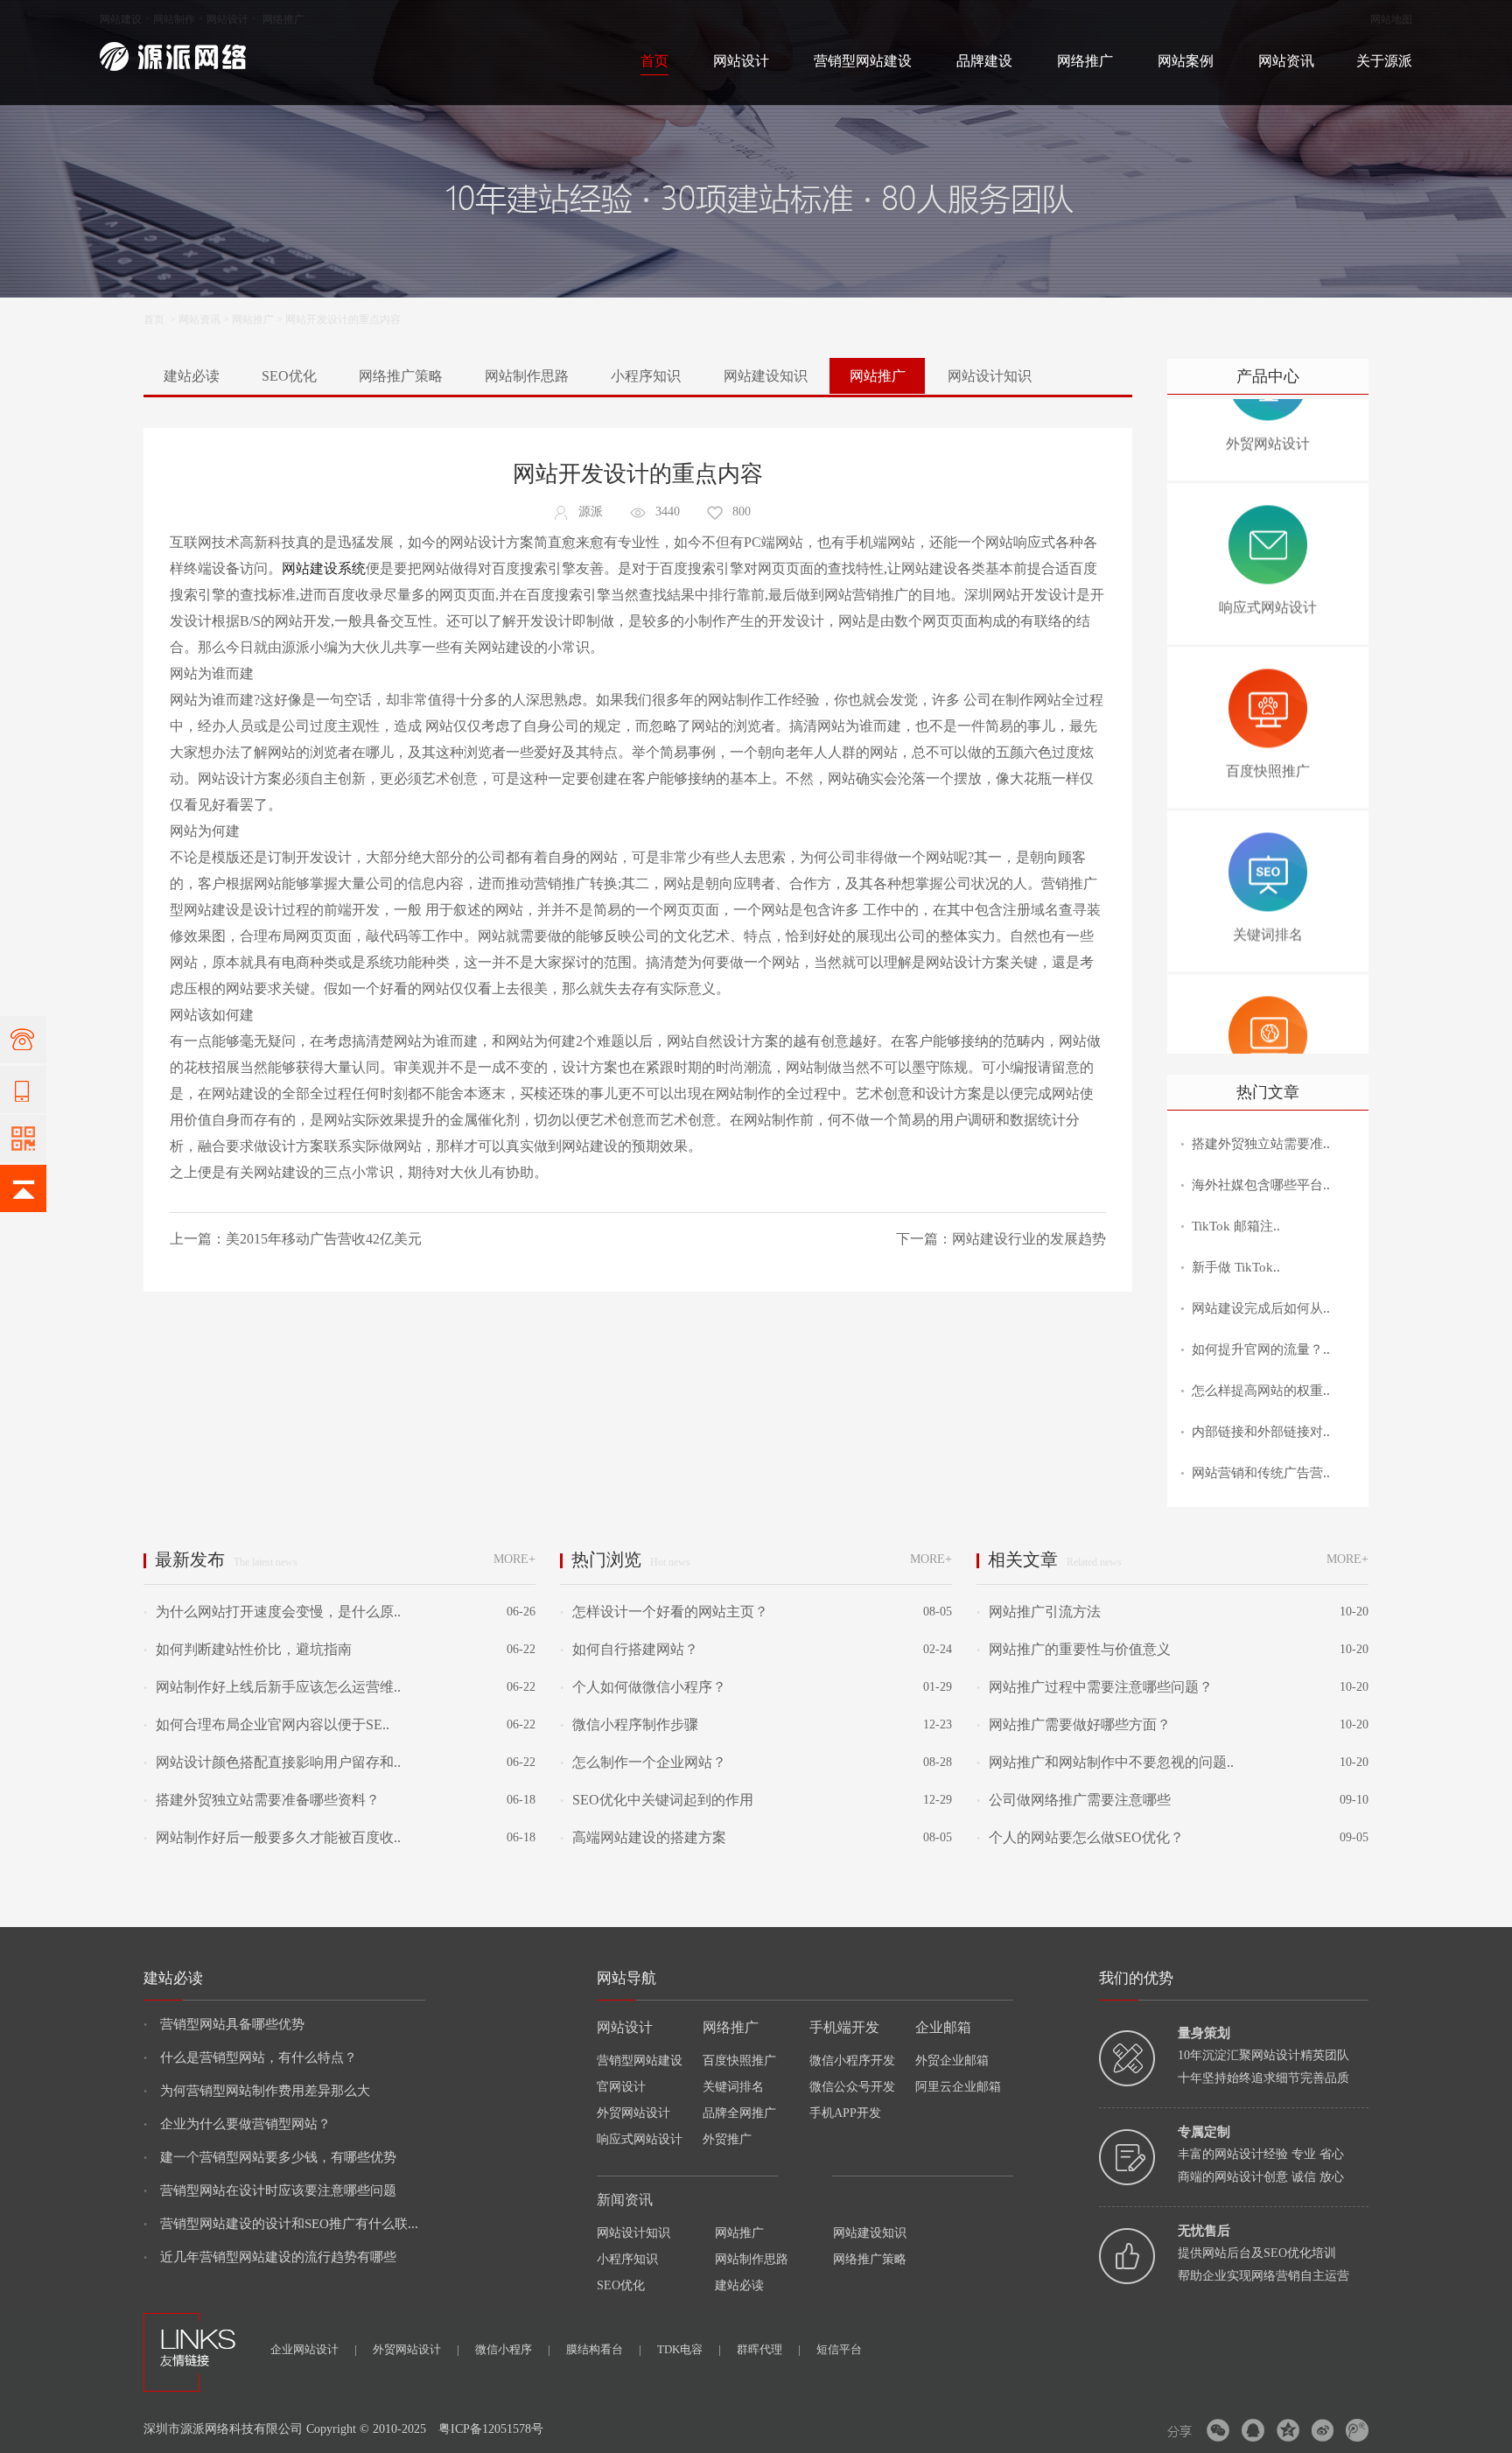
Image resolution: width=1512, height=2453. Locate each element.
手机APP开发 (845, 2113)
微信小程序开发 (852, 2061)
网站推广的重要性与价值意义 (1074, 1649)
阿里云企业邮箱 (958, 2087)
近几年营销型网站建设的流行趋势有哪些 (270, 2257)
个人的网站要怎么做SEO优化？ (1080, 1837)
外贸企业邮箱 (952, 2061)
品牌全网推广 (739, 2113)
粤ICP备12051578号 (491, 2429)
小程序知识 (646, 376)
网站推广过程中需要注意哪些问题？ (1095, 1687)
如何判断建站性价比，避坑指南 (248, 1649)
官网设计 (621, 2087)
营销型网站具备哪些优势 (224, 2024)
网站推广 (253, 319)
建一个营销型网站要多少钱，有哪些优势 (270, 2157)
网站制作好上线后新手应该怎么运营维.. (272, 1687)
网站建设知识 (766, 376)
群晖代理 (769, 2349)
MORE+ (514, 1559)
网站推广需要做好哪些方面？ (1074, 1724)
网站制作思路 (527, 376)
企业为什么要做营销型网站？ (237, 2124)
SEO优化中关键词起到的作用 (657, 1800)
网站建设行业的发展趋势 (1029, 1239)
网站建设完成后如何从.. (1261, 1308)
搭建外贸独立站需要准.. (1261, 1144)
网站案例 (1186, 61)
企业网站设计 (314, 2349)
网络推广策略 (401, 376)
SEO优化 (289, 376)
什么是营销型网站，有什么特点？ (250, 2057)
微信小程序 (513, 2349)
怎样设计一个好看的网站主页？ (664, 1612)
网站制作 (174, 19)
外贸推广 (727, 2139)
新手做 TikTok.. (1236, 1267)
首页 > (161, 319)
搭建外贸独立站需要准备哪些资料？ (262, 1800)
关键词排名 (733, 2087)
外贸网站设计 (633, 2113)
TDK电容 (689, 2349)
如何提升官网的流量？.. (1261, 1349)
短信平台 (839, 2349)
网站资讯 (1286, 61)
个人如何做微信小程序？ (643, 1687)
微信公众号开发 (852, 2087)
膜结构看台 (604, 2349)
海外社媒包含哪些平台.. (1261, 1185)
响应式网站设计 (640, 2139)
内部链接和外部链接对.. (1261, 1432)
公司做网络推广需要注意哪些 (1074, 1800)
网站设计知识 (990, 376)
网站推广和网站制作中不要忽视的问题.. (1105, 1762)
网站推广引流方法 (1039, 1612)
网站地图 (1391, 19)
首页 (654, 61)
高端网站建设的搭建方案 (643, 1837)
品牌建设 (984, 61)
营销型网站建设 (863, 61)
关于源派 (1384, 61)
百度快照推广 (739, 2061)
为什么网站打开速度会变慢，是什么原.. (272, 1612)
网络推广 (283, 19)
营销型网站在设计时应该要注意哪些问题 (270, 2190)
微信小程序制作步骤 (629, 1724)
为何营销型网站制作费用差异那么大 (257, 2091)
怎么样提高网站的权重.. (1261, 1391)
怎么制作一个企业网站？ (643, 1762)
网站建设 (121, 19)
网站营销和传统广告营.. (1261, 1473)
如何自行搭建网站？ (629, 1649)
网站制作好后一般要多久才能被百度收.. (272, 1837)
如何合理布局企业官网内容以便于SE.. (266, 1724)
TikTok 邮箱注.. (1236, 1226)
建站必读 (192, 376)
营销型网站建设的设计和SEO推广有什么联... (281, 2224)
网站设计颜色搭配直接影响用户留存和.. (272, 1762)
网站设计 (227, 19)
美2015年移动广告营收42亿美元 (324, 1239)
